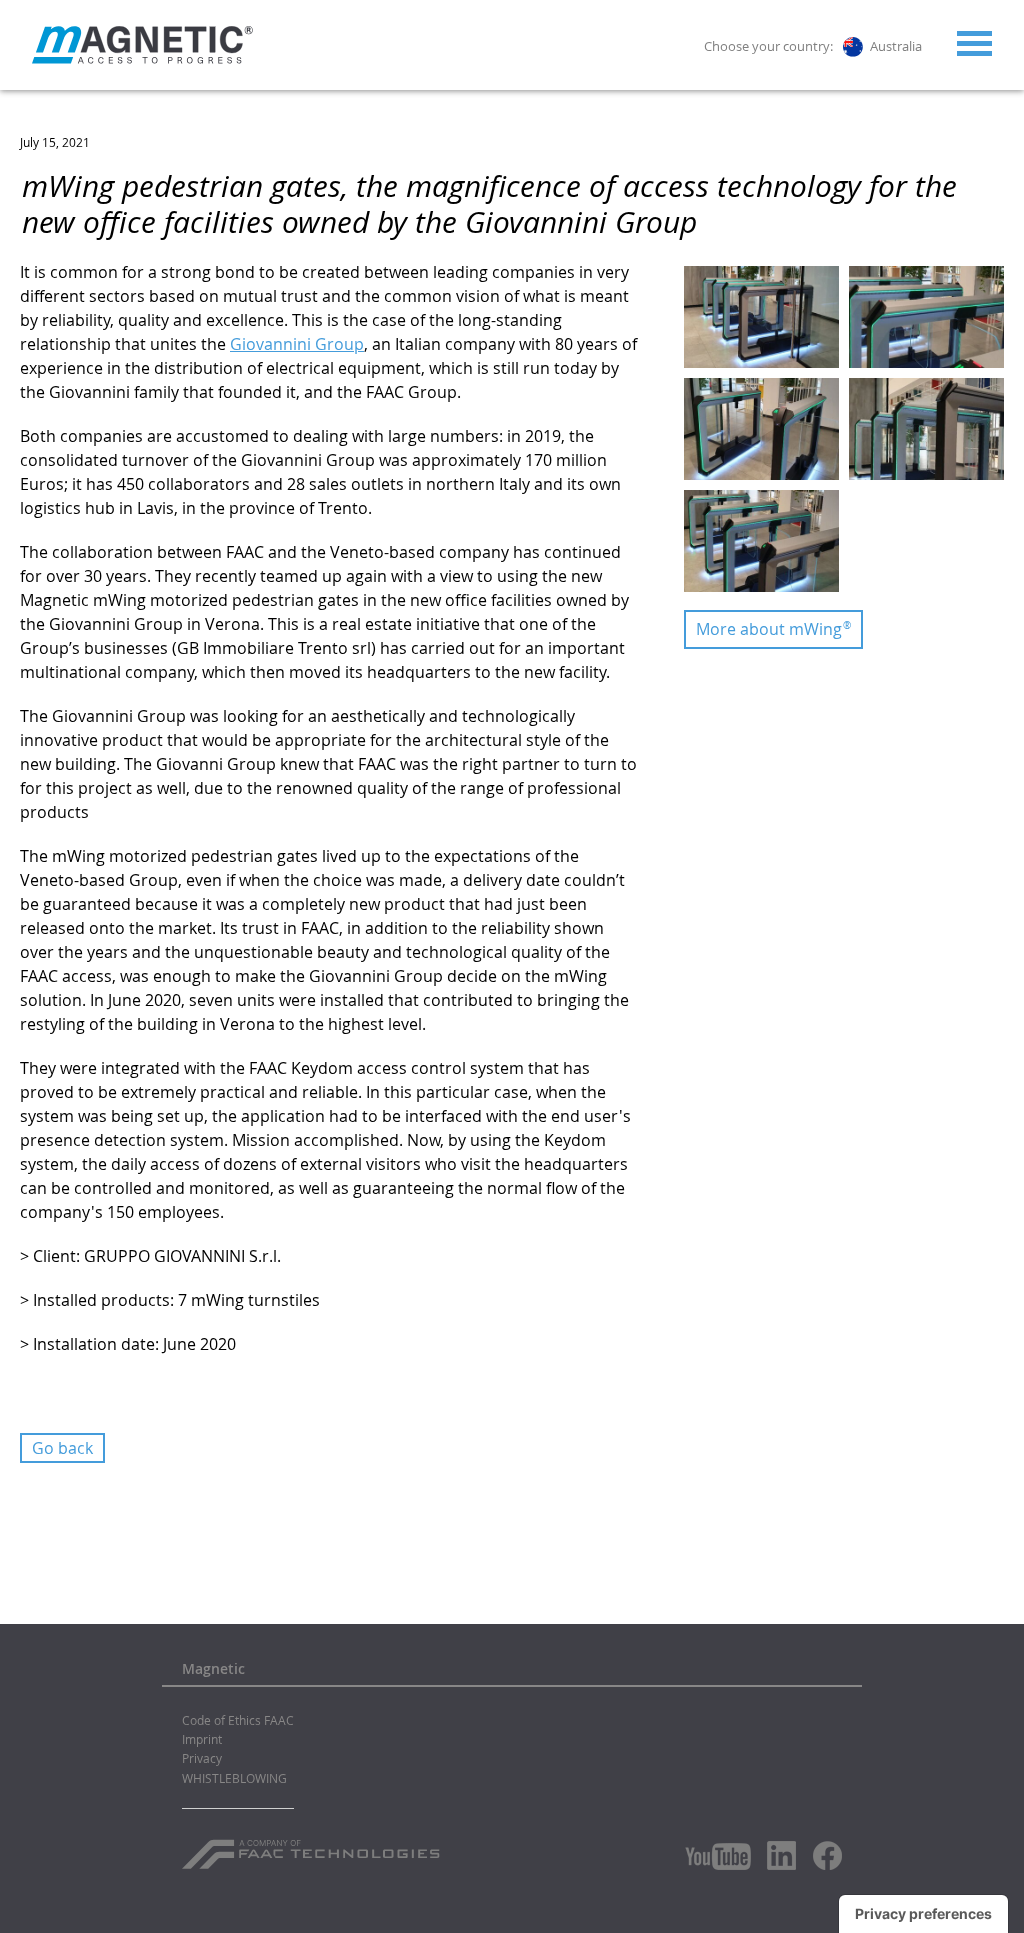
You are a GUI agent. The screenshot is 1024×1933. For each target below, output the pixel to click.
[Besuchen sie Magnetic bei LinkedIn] (782, 1855)
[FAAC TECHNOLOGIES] (313, 1847)
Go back (62, 1448)
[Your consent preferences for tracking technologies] (923, 1914)
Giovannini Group (297, 344)
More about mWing (773, 629)
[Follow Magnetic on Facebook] (827, 1855)
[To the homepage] (142, 45)
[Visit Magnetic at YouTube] (718, 1856)
